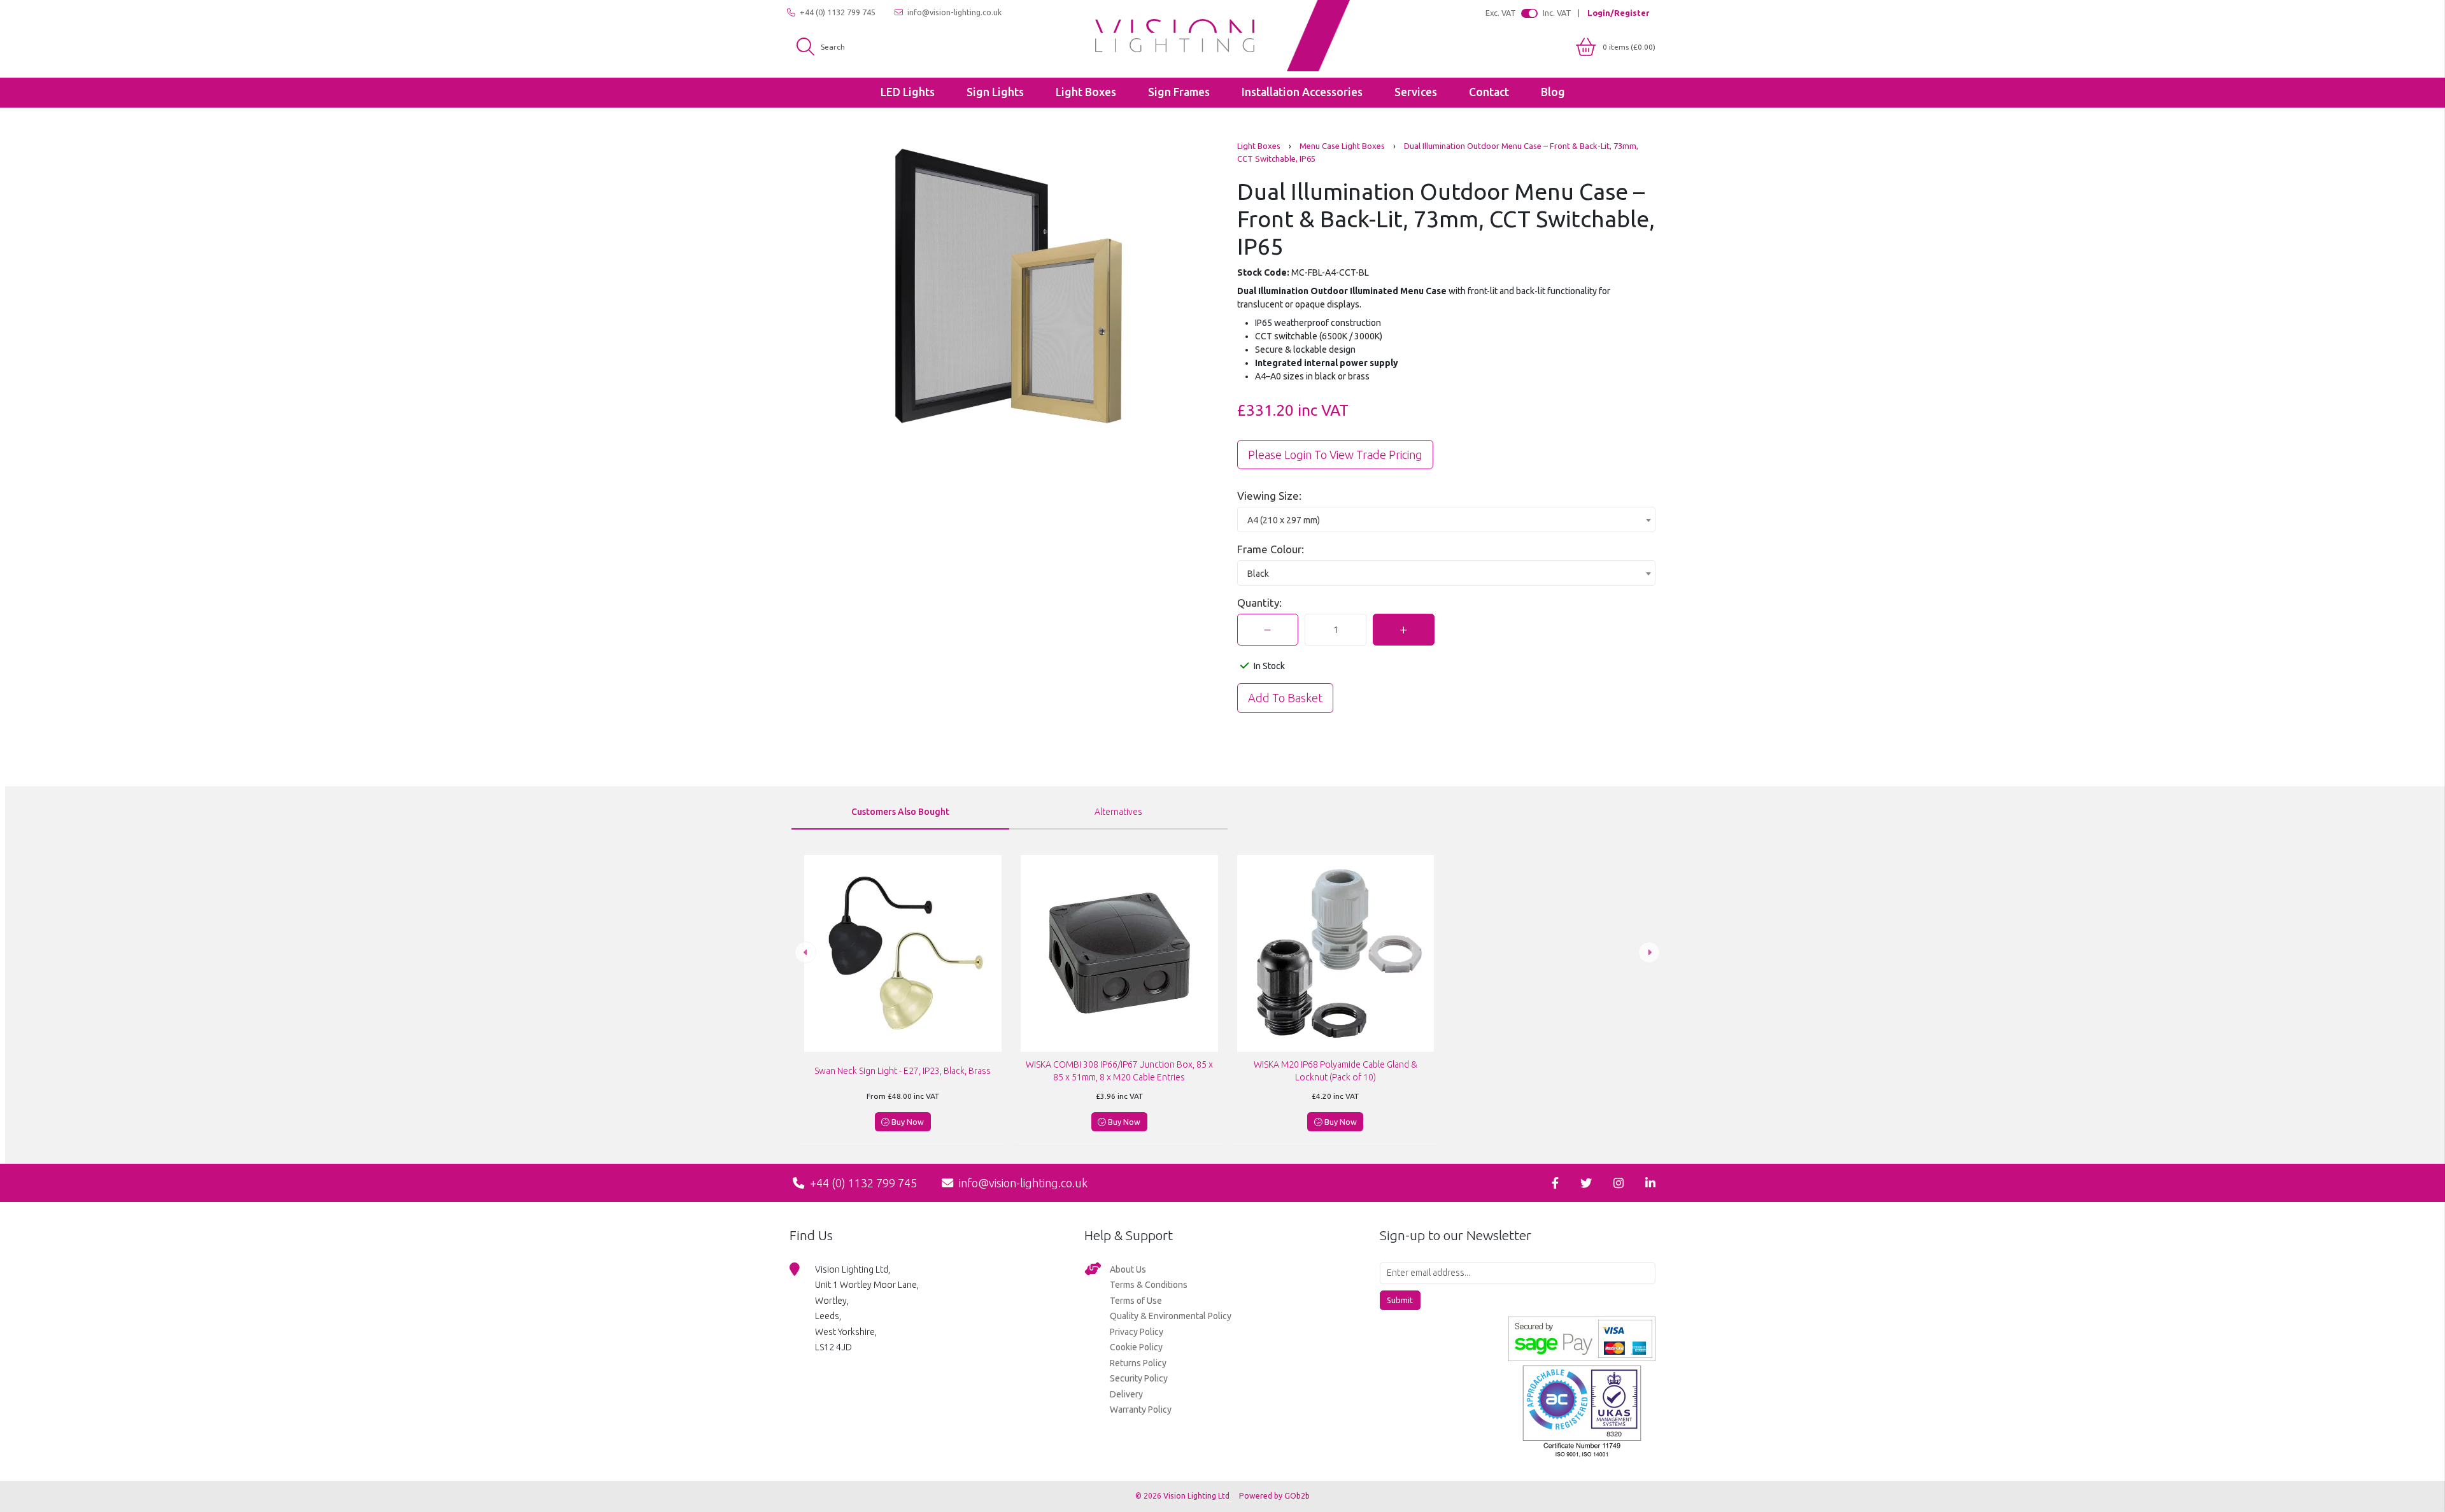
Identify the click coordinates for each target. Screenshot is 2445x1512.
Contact (1489, 92)
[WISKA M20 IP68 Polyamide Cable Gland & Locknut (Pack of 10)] (1336, 954)
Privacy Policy (1137, 1332)
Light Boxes (1086, 92)
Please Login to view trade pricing (1335, 455)
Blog (1553, 92)
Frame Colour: (1271, 549)
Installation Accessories (1302, 92)
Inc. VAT (1557, 13)
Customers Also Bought (900, 812)
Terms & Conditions (1149, 1285)
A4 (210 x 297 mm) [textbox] (1284, 520)
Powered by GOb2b (1274, 1496)
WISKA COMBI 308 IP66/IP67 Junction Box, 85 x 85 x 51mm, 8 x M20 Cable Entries (1119, 1071)
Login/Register (1618, 13)
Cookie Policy (1136, 1347)
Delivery (1126, 1394)
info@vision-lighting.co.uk (953, 12)
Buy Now (907, 1122)
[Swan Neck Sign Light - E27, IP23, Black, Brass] (903, 954)
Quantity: (1259, 603)
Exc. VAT (1501, 13)
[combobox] (1447, 519)
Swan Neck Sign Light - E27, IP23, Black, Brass (903, 1071)
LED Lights (908, 92)
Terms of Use (1136, 1301)
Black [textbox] (1258, 574)
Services (1416, 92)
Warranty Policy (1141, 1410)
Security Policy (1139, 1378)
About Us (1128, 1269)
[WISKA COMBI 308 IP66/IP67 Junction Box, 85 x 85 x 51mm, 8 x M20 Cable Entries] (1119, 954)
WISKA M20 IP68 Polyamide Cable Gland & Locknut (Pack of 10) (1336, 1071)
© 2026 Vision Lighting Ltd (1183, 1496)
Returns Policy (1138, 1363)
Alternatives (1118, 812)
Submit (1400, 1300)
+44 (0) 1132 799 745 (837, 12)
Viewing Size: (1269, 496)
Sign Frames (1179, 92)
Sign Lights (995, 92)
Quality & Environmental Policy (1171, 1316)
